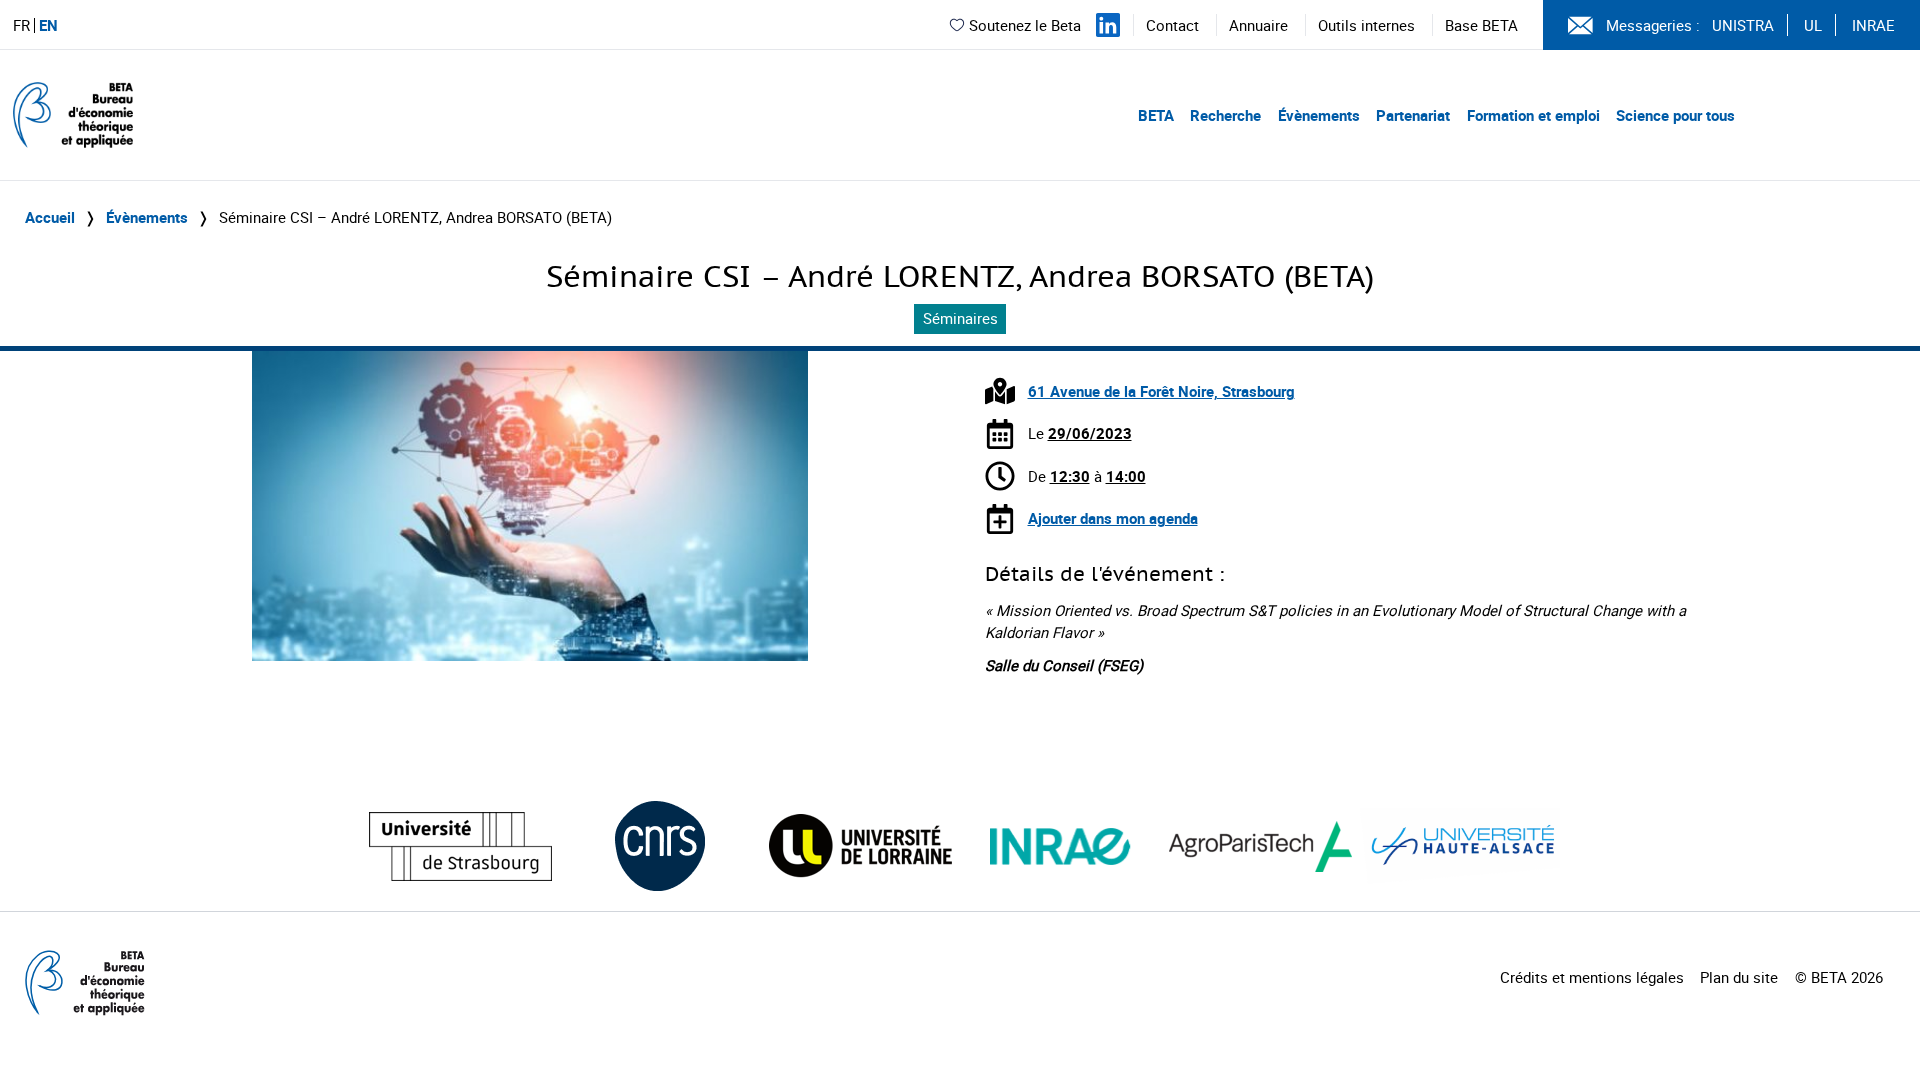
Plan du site (1739, 977)
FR (21, 25)
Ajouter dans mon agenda (1113, 518)
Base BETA (1481, 25)
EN (48, 25)
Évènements (1319, 115)
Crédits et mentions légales (1592, 977)
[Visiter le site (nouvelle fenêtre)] (460, 846)
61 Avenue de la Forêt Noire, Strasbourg (1161, 391)
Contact (1172, 25)
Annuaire (1258, 25)
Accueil (50, 217)
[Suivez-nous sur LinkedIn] (1108, 25)
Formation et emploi (1533, 115)
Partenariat (1413, 115)
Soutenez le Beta (1025, 25)
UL (1813, 25)
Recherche (1225, 115)
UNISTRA (1743, 25)
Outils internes (1366, 25)
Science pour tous (1675, 115)
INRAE (1873, 25)
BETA (1156, 115)
